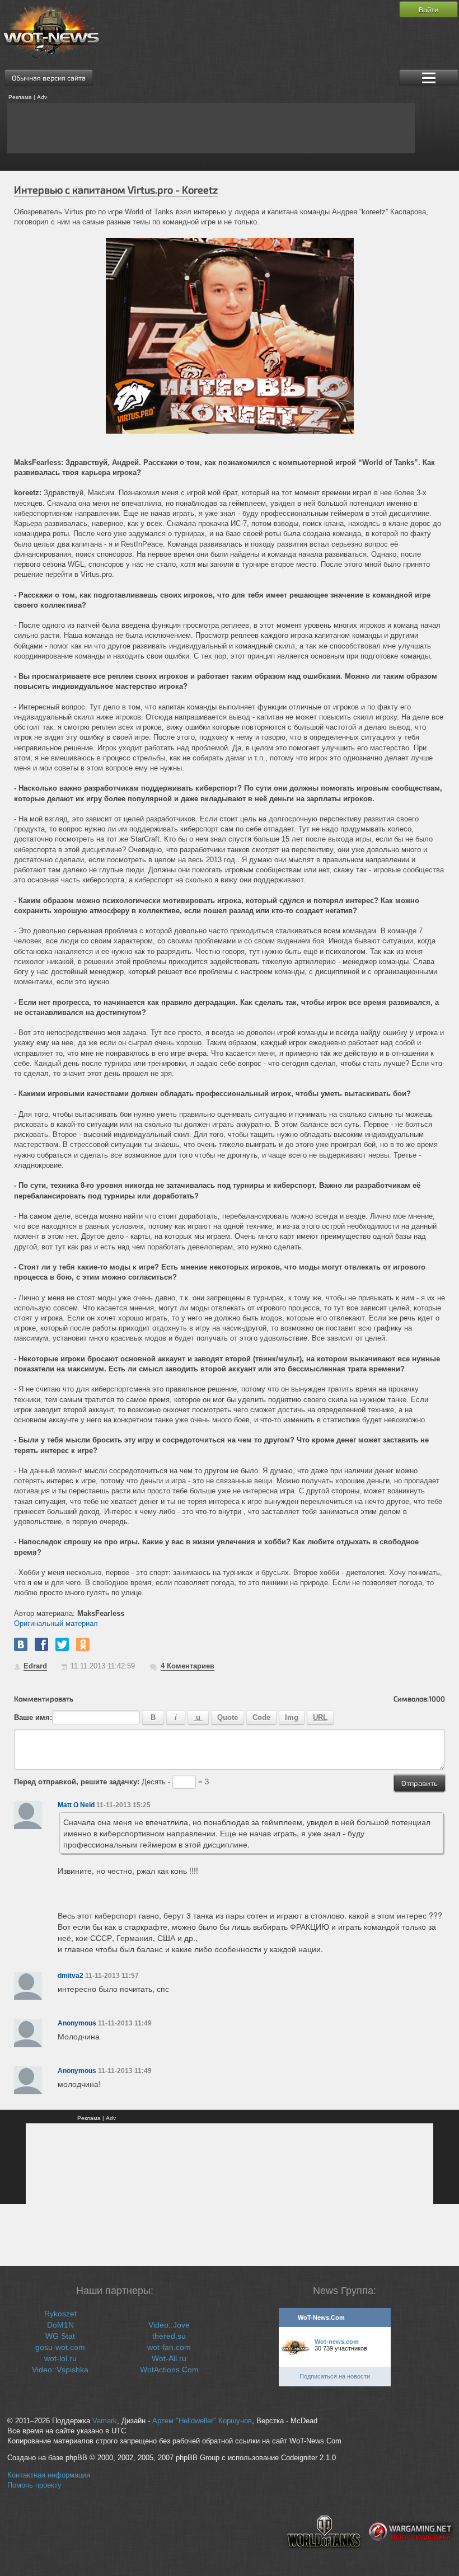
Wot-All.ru (169, 2358)
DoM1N (60, 2325)
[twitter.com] (62, 1644)
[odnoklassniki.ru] (83, 1644)
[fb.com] (41, 1644)
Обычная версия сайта (49, 78)
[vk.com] (21, 1644)
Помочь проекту (34, 2485)
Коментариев (188, 1666)
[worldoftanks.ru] (324, 2557)
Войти (428, 10)
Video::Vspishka (60, 2370)
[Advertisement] (211, 128)
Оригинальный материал (56, 1623)
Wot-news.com (337, 2342)
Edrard (35, 1666)
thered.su (169, 2336)
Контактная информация (49, 2475)
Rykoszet (60, 2314)
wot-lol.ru (60, 2358)
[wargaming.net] (411, 2557)
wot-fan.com (169, 2347)
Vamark (105, 2421)
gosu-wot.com (60, 2347)
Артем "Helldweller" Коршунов (202, 2421)
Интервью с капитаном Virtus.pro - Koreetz (116, 190)
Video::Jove (169, 2325)
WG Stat (60, 2336)
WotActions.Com (169, 2370)
